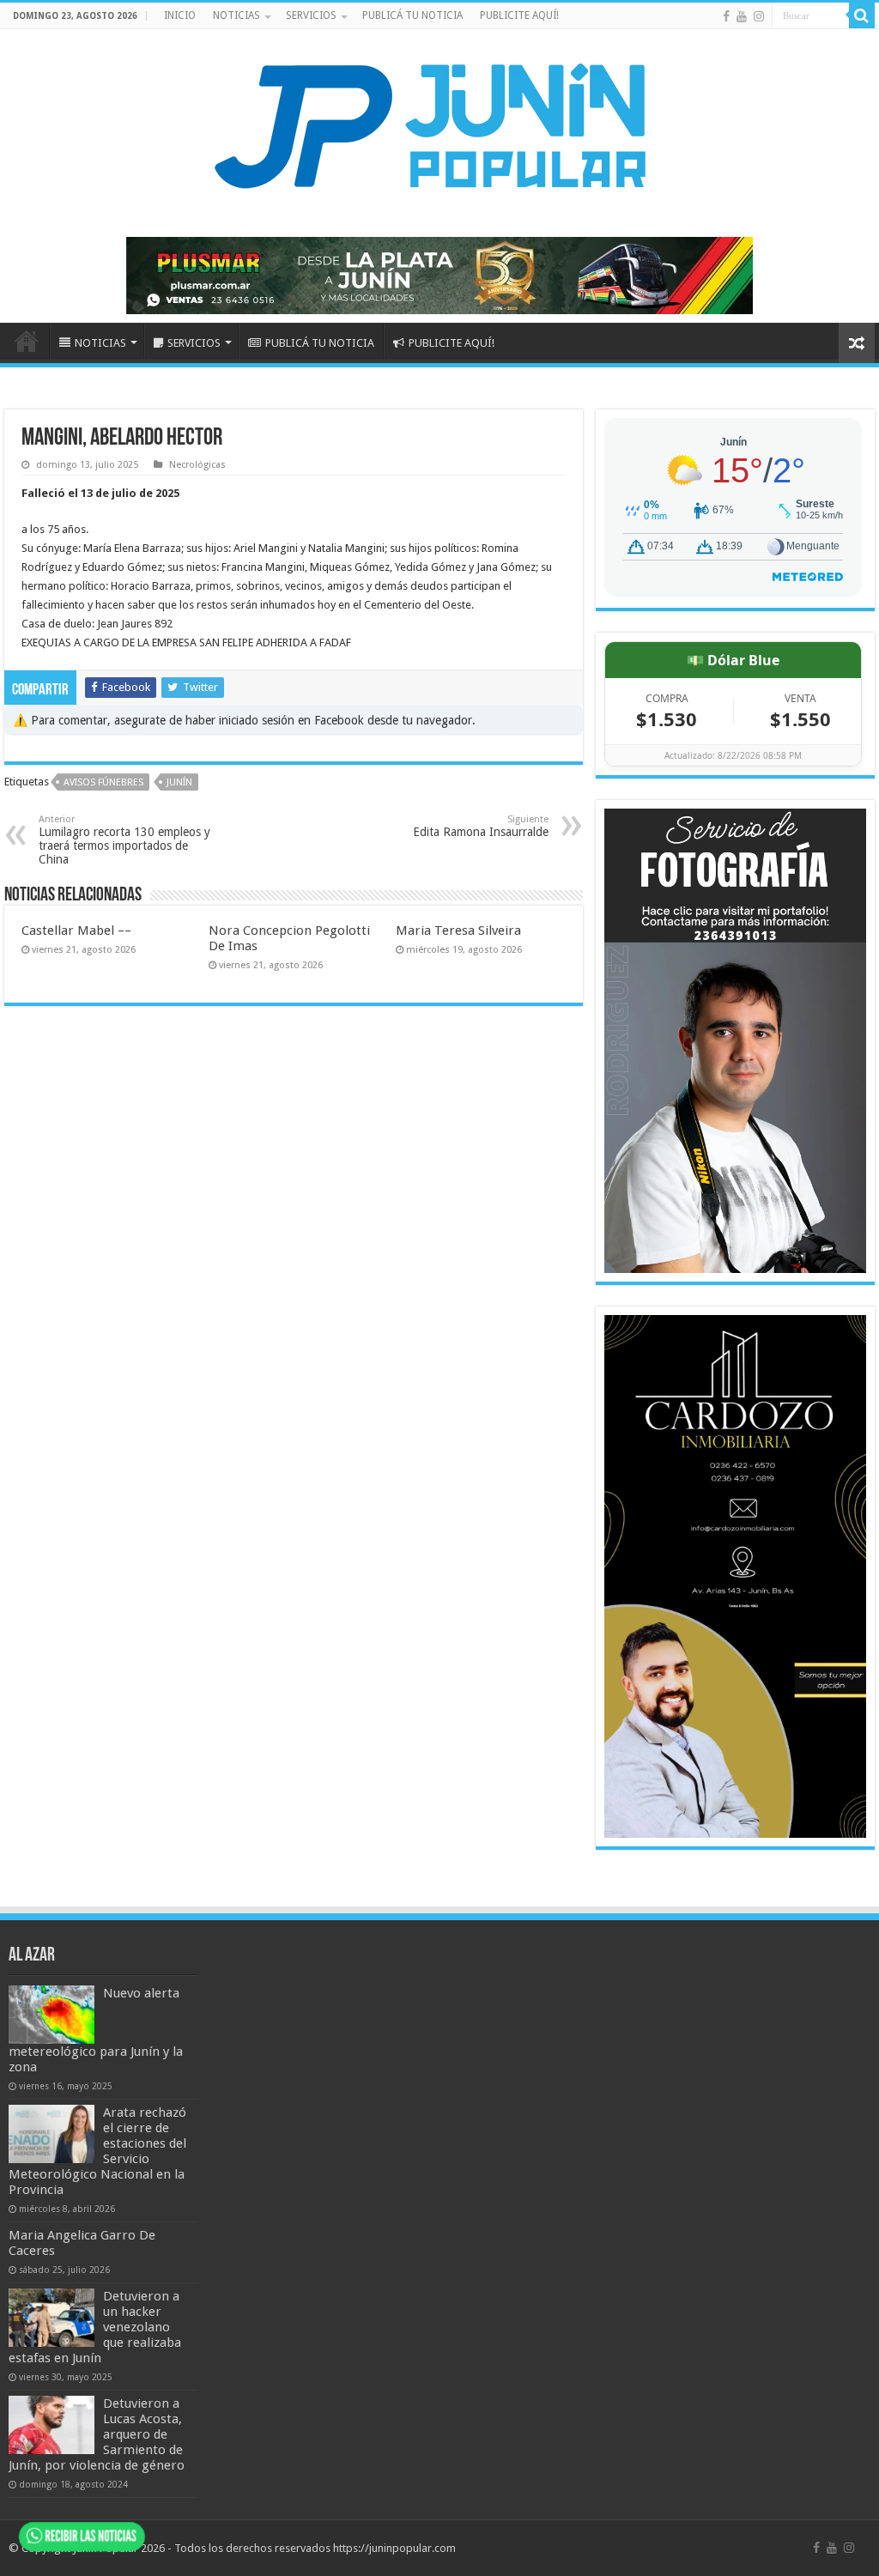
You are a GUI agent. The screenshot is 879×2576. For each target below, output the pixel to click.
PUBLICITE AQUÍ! (519, 15)
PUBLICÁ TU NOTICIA (412, 15)
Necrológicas (197, 465)
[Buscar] (862, 15)
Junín (179, 782)
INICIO (180, 15)
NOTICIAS (236, 15)
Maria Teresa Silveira (458, 930)
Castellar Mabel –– (76, 930)
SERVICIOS (311, 15)
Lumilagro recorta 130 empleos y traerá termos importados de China (124, 840)
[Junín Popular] (439, 125)
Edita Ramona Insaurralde (481, 826)
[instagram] (759, 16)
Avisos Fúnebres (103, 782)
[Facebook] (726, 16)
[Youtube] (742, 16)
